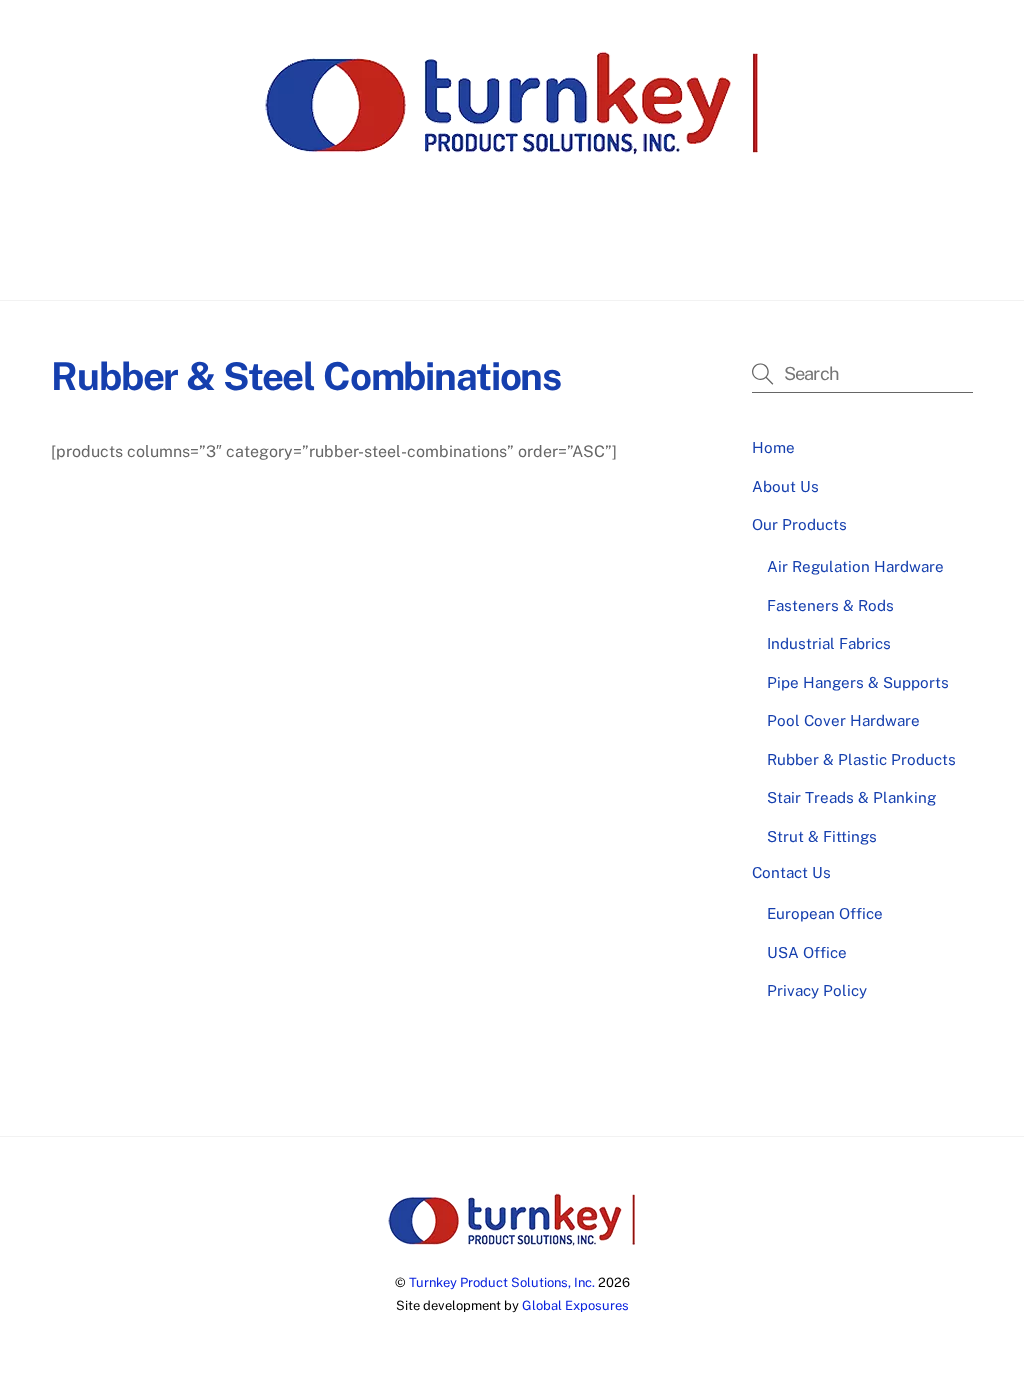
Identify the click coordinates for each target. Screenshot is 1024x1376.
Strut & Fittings (822, 836)
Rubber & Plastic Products (861, 759)
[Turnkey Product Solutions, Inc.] (512, 149)
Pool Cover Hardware (843, 720)
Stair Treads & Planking (851, 797)
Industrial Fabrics (829, 643)
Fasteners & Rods (830, 605)
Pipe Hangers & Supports (858, 682)
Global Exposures (575, 1305)
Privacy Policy (817, 990)
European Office (825, 913)
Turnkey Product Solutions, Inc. (502, 1282)
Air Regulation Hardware (855, 566)
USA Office (807, 952)
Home (316, 250)
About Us (401, 250)
